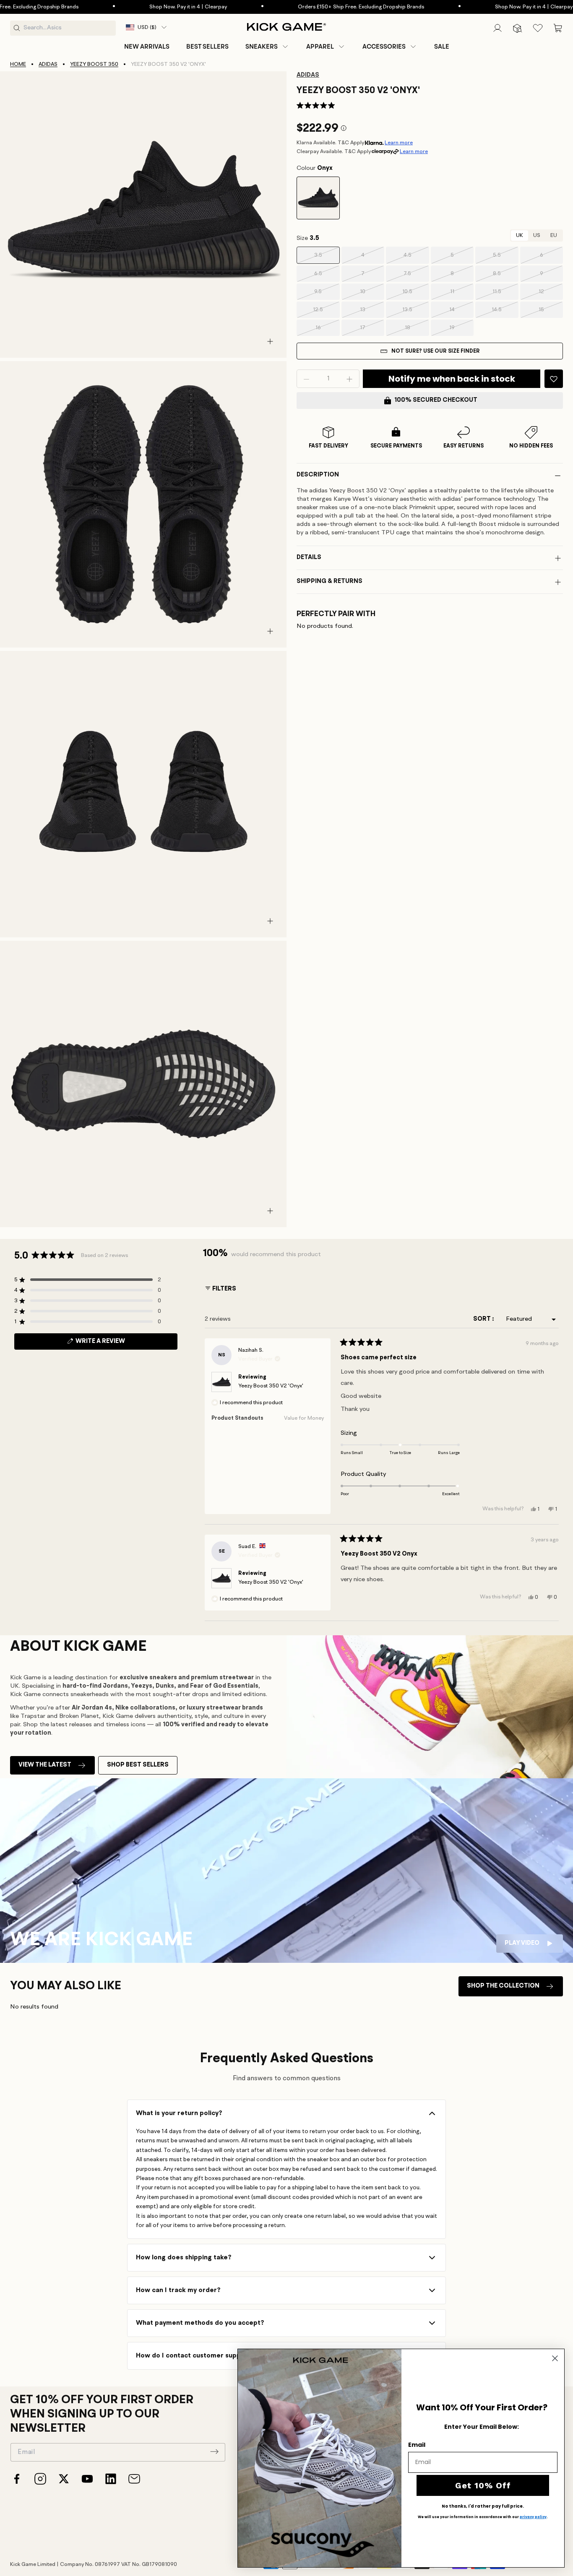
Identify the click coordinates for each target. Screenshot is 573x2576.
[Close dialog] (555, 2358)
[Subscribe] (214, 2451)
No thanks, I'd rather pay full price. (483, 2506)
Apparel (320, 47)
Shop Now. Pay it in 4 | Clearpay (138, 7)
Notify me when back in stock (452, 379)
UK (520, 236)
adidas (48, 64)
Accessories (384, 47)
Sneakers (262, 47)
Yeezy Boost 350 (94, 64)
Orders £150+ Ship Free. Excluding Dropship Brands (311, 7)
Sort (483, 1319)
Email (417, 2445)
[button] (267, 47)
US (537, 236)
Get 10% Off (483, 2485)
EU (554, 236)
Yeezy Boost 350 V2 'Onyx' (271, 1386)
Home (18, 64)
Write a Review (115, 1344)
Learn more (399, 143)
